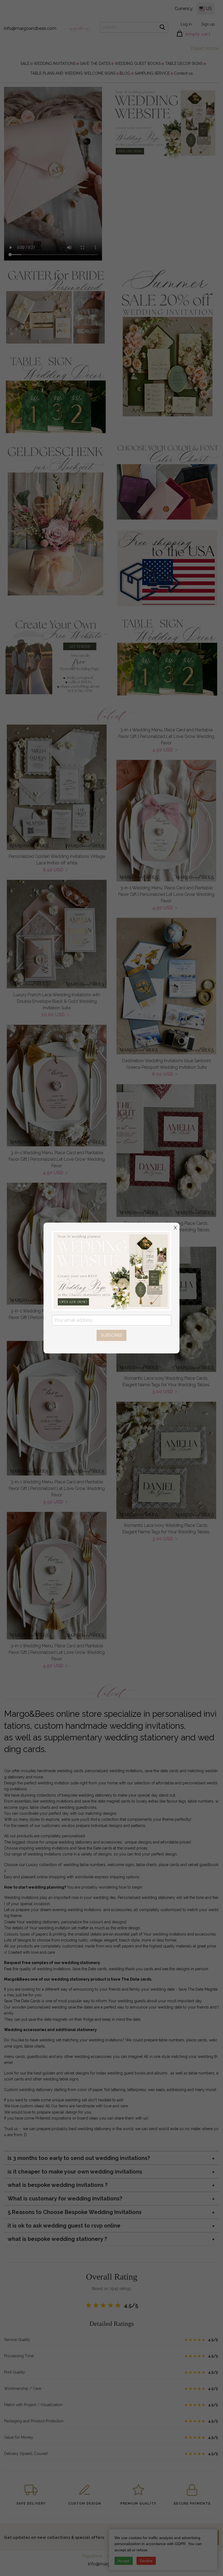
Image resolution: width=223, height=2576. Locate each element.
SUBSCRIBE (112, 1335)
